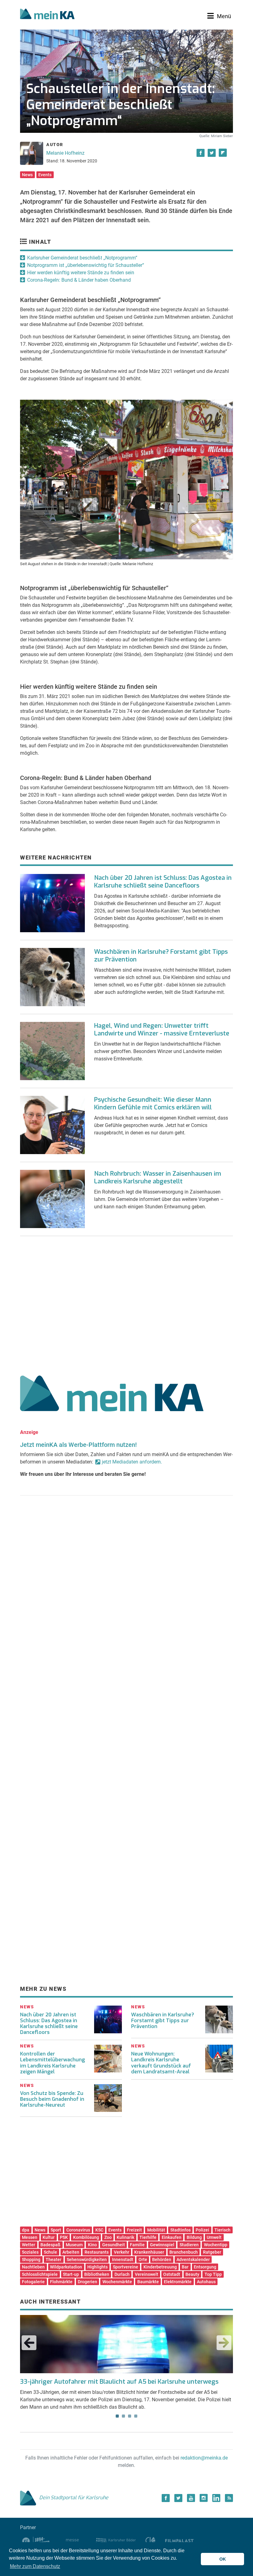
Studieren (189, 2245)
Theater (54, 2260)
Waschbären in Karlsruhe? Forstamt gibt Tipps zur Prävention (161, 956)
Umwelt (214, 2237)
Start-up (71, 2274)
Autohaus (206, 2282)
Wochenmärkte (117, 2282)
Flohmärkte (61, 2282)
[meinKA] (47, 15)
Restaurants (97, 2252)
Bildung (194, 2237)
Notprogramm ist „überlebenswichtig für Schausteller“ (86, 265)
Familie (137, 2245)
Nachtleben (33, 2267)
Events (45, 175)
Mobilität (156, 2230)
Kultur (49, 2237)
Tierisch (222, 2230)
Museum (74, 2245)
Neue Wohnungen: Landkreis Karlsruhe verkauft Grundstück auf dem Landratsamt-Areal (161, 2063)
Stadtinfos (180, 2230)
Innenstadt (123, 2260)
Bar (185, 2267)
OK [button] (223, 2559)
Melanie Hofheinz (65, 153)
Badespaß (50, 2245)
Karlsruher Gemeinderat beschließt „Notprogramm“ (82, 258)
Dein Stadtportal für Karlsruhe (74, 2498)
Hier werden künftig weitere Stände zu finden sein (81, 273)
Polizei (202, 2230)
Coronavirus (78, 2230)
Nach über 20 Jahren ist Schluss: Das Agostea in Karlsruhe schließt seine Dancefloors (163, 882)
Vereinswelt (147, 2274)
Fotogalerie (33, 2282)
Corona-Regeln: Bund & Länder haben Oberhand (79, 280)
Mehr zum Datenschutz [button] (35, 2566)
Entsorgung (205, 2267)
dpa (26, 2230)
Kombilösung (86, 2237)
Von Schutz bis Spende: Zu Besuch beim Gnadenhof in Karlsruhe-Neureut (52, 2099)
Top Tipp (213, 2274)
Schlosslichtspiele (40, 2274)
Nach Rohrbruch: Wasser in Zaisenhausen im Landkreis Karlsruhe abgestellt (158, 1178)
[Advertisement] (126, 1303)
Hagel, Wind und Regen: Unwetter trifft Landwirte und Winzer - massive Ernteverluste (162, 1030)
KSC (99, 2230)
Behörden (162, 2260)
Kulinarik (125, 2237)
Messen (30, 2237)
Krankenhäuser (149, 2252)
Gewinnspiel (162, 2245)
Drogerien (87, 2282)
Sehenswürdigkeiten (87, 2260)
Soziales (30, 2252)
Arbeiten (71, 2252)
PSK (64, 2237)
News (27, 175)
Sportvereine (126, 2267)
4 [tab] (136, 2416)
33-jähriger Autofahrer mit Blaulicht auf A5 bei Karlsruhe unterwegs (119, 2382)
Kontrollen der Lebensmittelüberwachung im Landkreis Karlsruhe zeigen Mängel (52, 2063)
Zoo (108, 2237)
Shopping (31, 2260)
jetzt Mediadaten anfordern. (132, 1462)
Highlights (97, 2267)
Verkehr (122, 2252)
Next (224, 2343)
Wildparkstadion (66, 2267)
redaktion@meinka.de (204, 2458)
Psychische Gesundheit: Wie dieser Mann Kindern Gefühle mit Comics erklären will (153, 1104)
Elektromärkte (178, 2282)
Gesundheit (114, 2245)
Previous (29, 2343)
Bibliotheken (97, 2274)
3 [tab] (130, 2416)
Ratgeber (212, 2252)
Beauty (192, 2274)
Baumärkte (148, 2282)
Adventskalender (193, 2260)
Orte (143, 2260)
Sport (56, 2230)
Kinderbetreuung (160, 2267)
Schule (50, 2252)
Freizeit (134, 2230)
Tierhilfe (148, 2237)
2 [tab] (123, 2416)
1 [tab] (117, 2416)
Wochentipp (216, 2245)
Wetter (29, 2245)
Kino (92, 2245)
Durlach (122, 2274)
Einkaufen (172, 2237)
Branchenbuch (184, 2252)
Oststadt (172, 2274)
